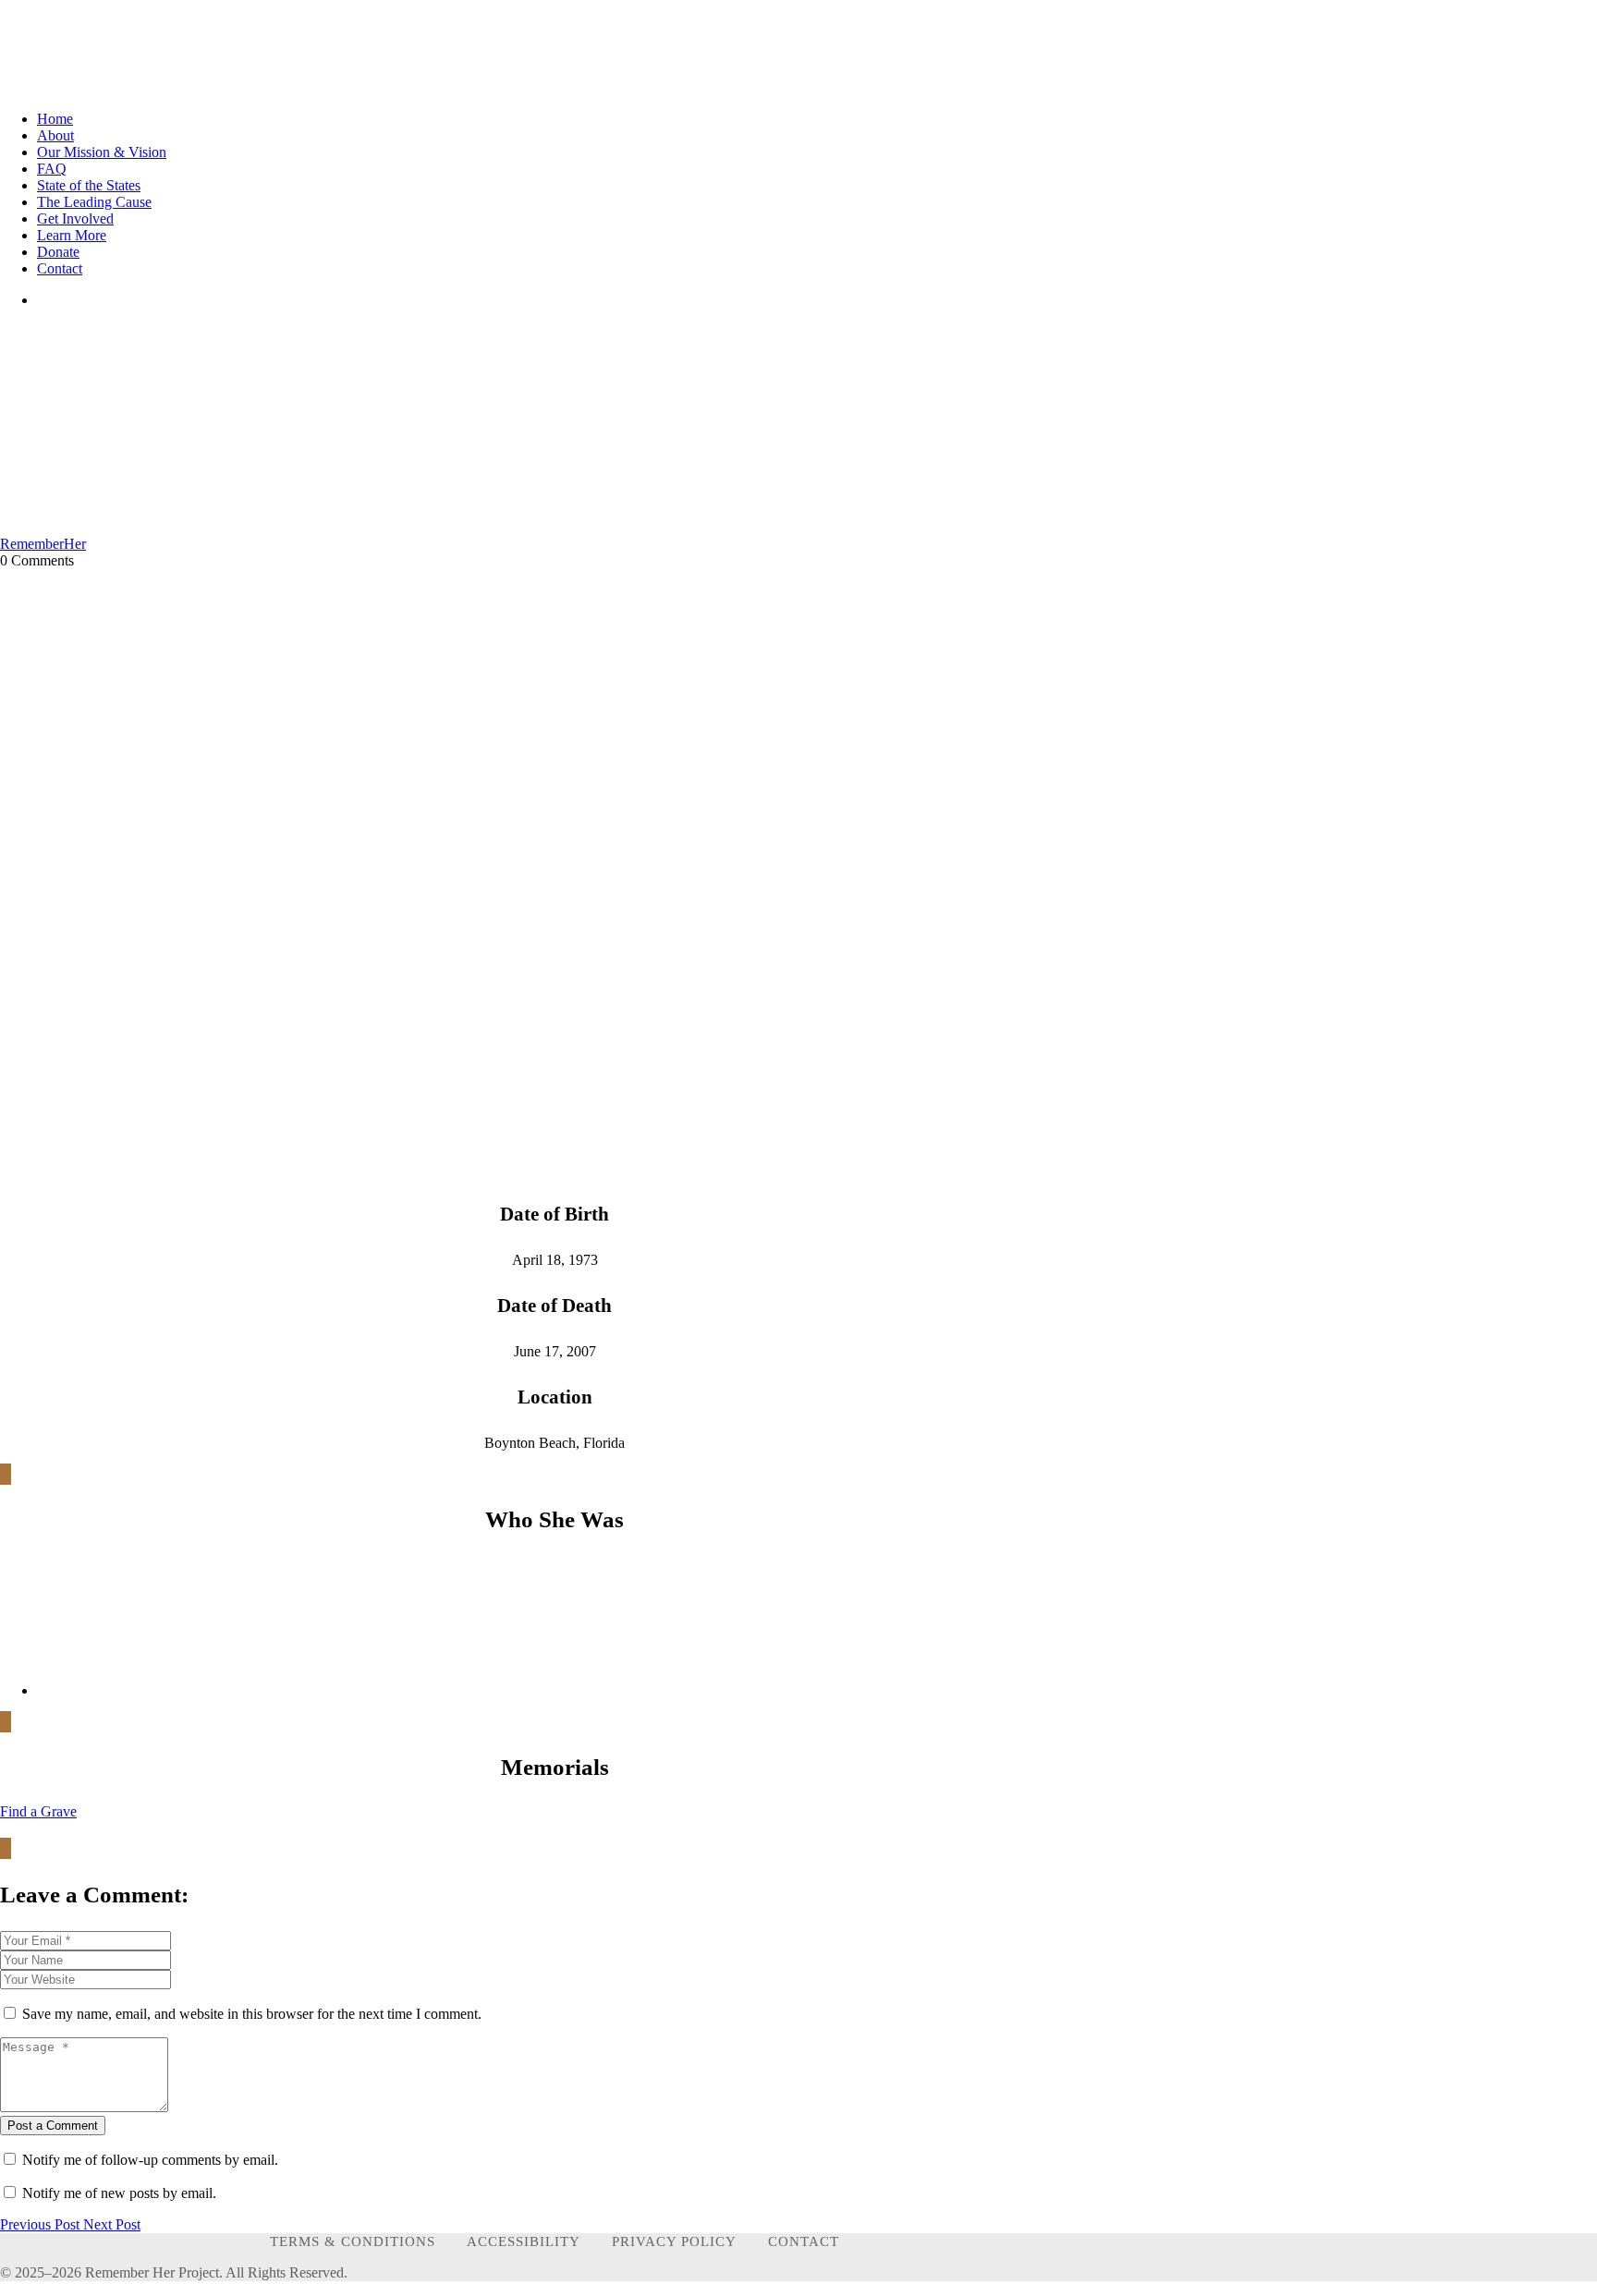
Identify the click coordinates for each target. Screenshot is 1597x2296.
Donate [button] (58, 252)
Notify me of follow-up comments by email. (150, 2160)
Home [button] (55, 119)
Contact (804, 2241)
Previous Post (42, 2224)
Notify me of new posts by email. (119, 2193)
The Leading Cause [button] (94, 202)
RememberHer (43, 544)
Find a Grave (38, 1811)
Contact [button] (60, 268)
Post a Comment (53, 2126)
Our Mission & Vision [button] (102, 152)
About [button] (55, 135)
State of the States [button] (89, 185)
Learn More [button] (72, 235)
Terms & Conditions (353, 2241)
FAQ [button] (52, 169)
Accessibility (524, 2241)
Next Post (112, 2224)
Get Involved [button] (75, 219)
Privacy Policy (674, 2241)
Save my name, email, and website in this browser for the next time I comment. (252, 2014)
